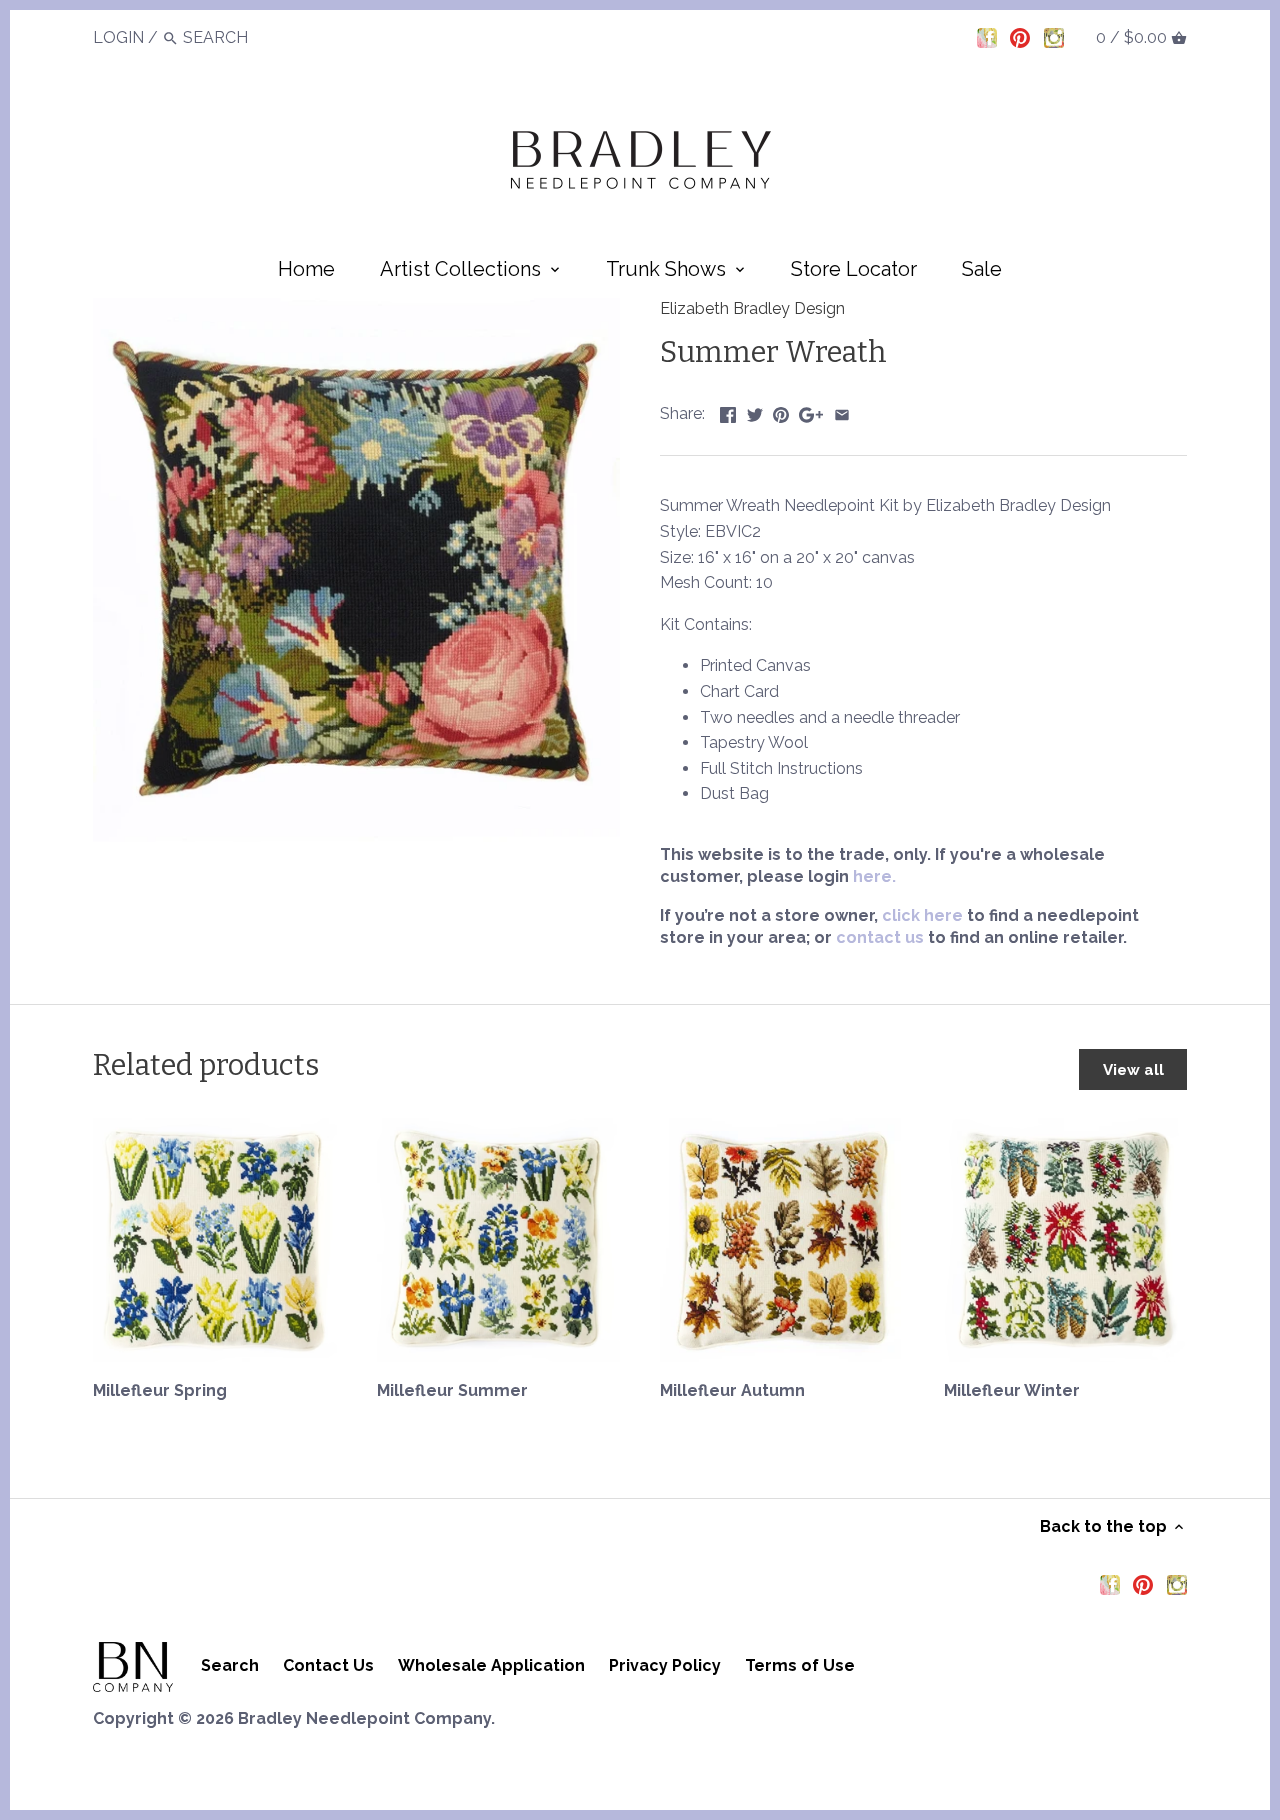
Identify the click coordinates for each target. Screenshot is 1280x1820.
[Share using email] (842, 411)
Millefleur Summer (452, 1390)
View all (1133, 1070)
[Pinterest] (1020, 37)
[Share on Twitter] (755, 411)
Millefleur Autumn (732, 1390)
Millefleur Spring (160, 1390)
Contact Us (328, 1665)
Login (118, 37)
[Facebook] (987, 37)
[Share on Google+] (811, 411)
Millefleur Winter (1012, 1390)
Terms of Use (800, 1665)
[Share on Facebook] (728, 411)
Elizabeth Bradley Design (752, 308)
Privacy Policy (665, 1665)
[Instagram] (1054, 37)
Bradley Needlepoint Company (364, 1718)
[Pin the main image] (781, 411)
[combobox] (238, 37)
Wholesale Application (491, 1665)
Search (230, 1665)
